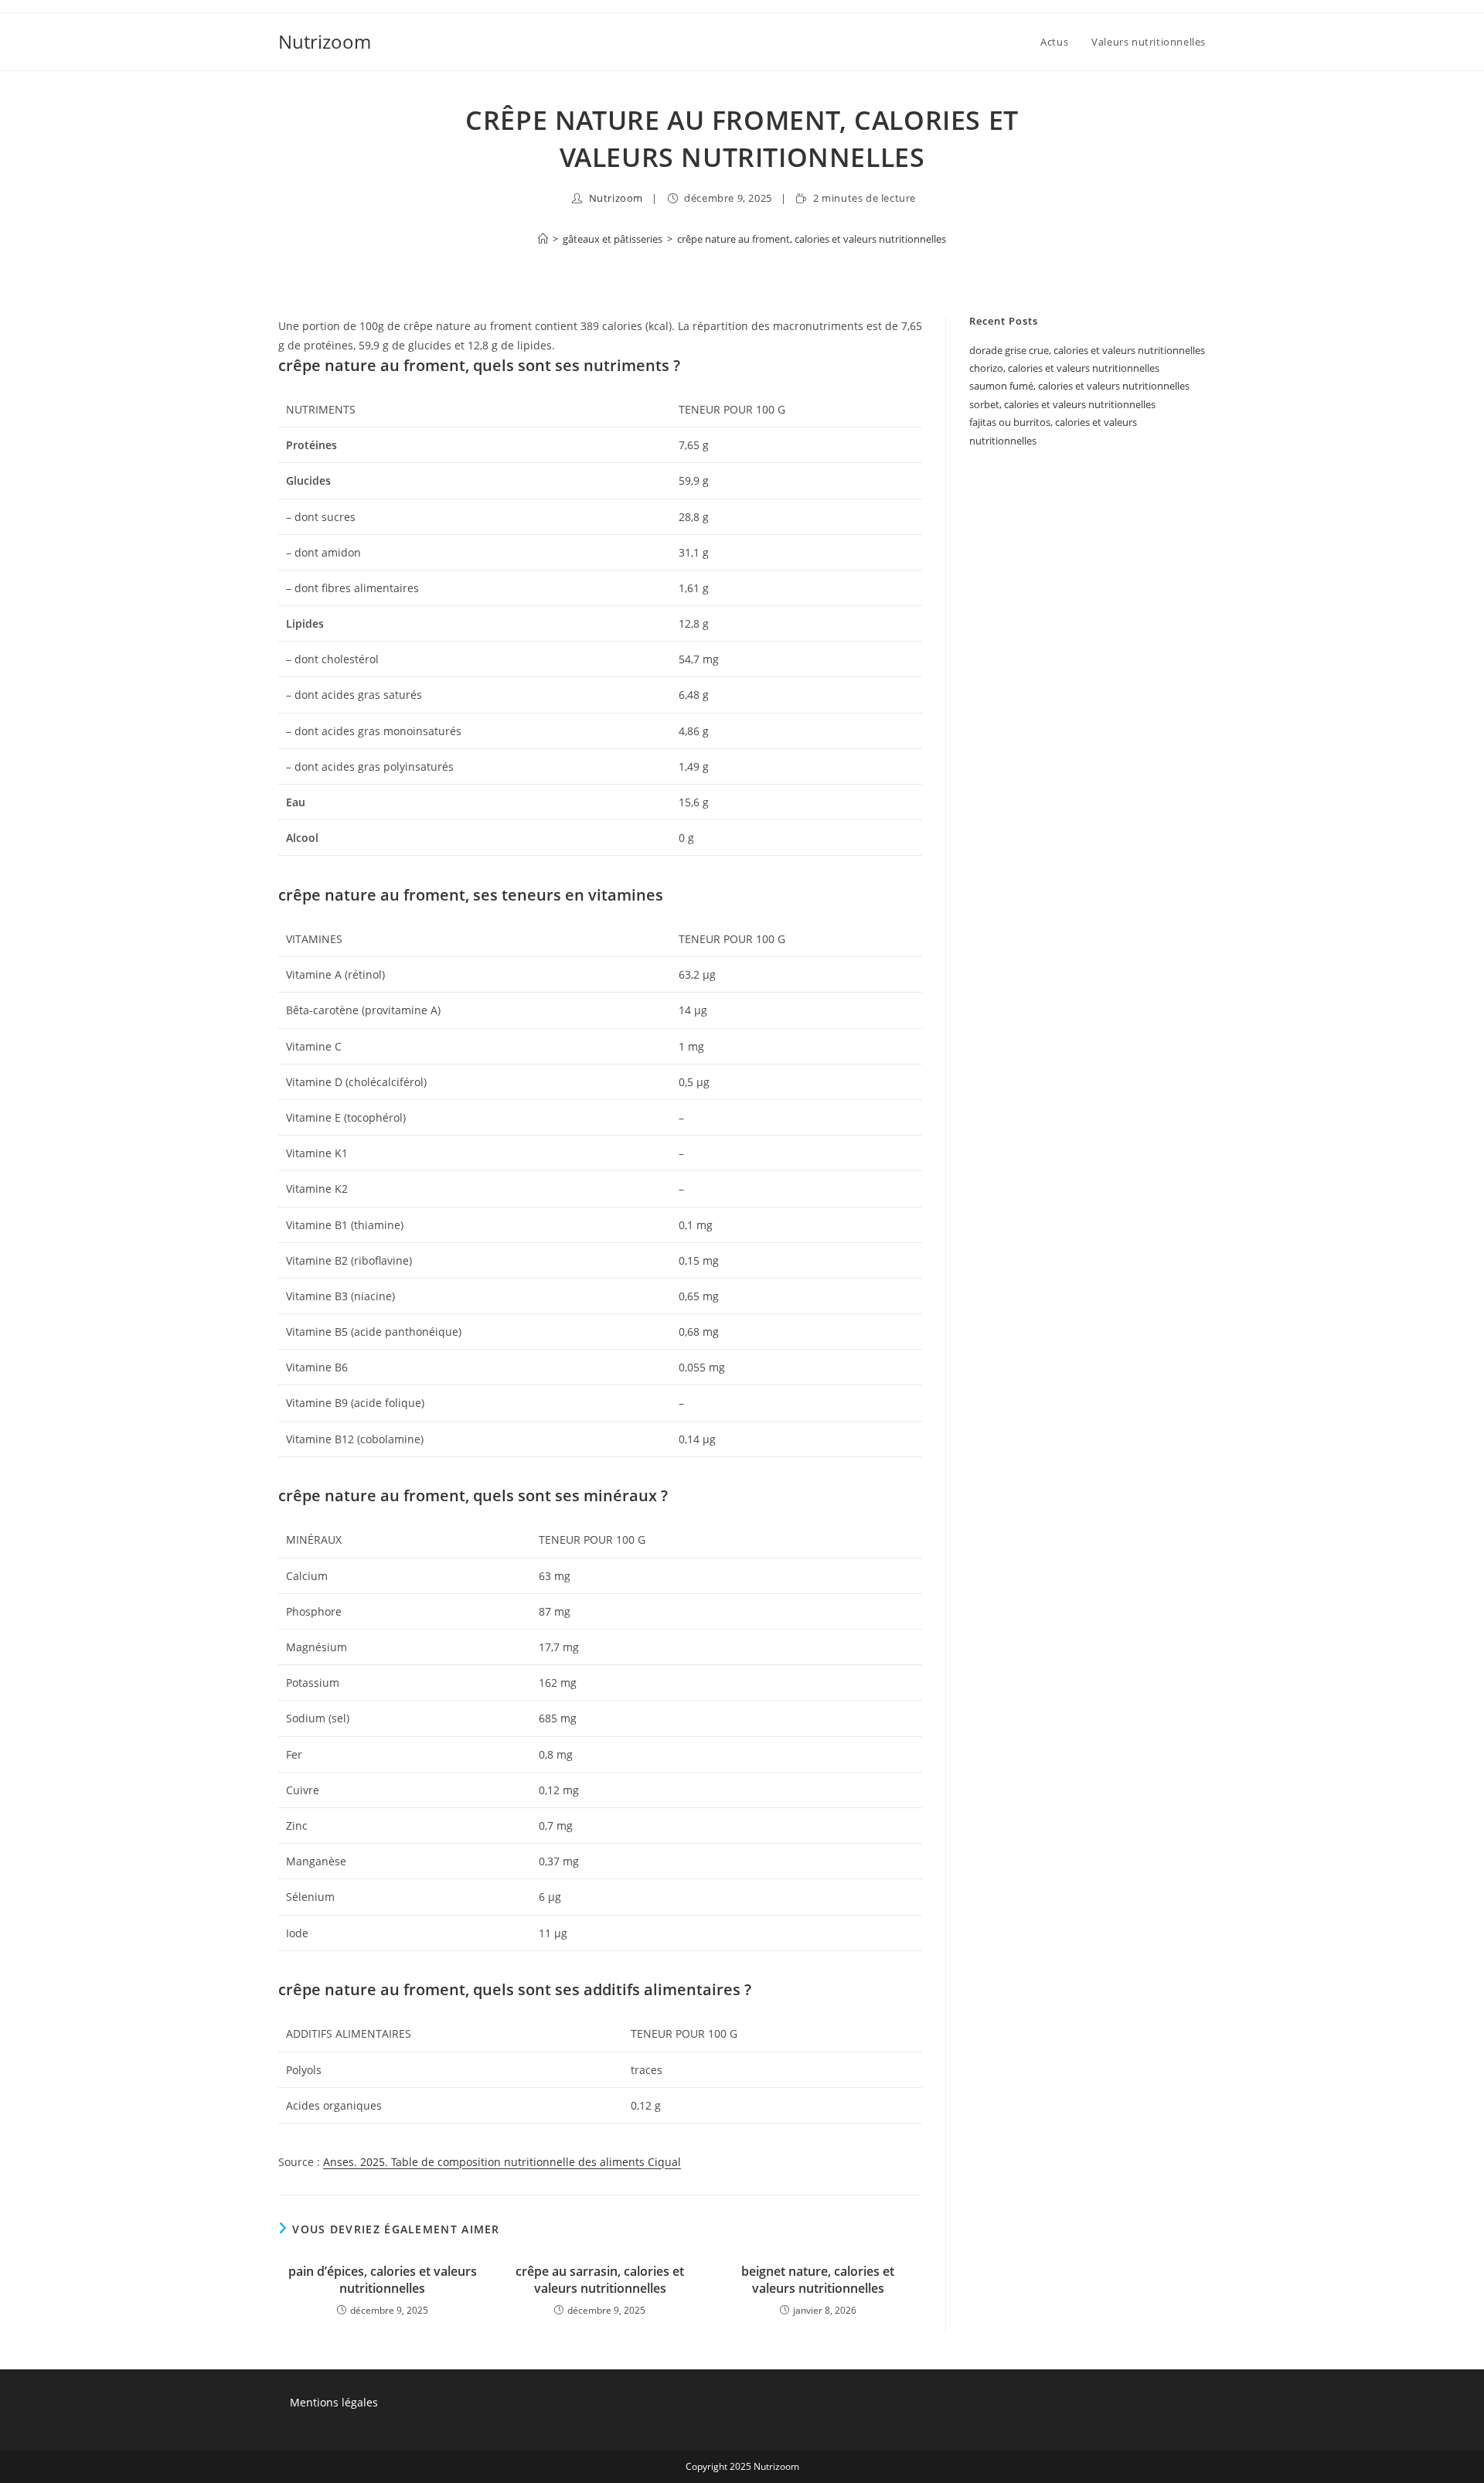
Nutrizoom (325, 41)
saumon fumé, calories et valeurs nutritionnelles (1079, 386)
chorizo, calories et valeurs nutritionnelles (1064, 368)
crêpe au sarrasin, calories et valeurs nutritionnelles (600, 2280)
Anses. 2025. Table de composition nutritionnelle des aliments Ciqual (502, 2162)
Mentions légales (334, 2402)
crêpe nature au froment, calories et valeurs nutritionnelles (812, 239)
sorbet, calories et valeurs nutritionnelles (1062, 404)
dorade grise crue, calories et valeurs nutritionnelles (1087, 350)
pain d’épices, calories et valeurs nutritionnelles (383, 2280)
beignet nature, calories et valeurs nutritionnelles (818, 2280)
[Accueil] (543, 239)
